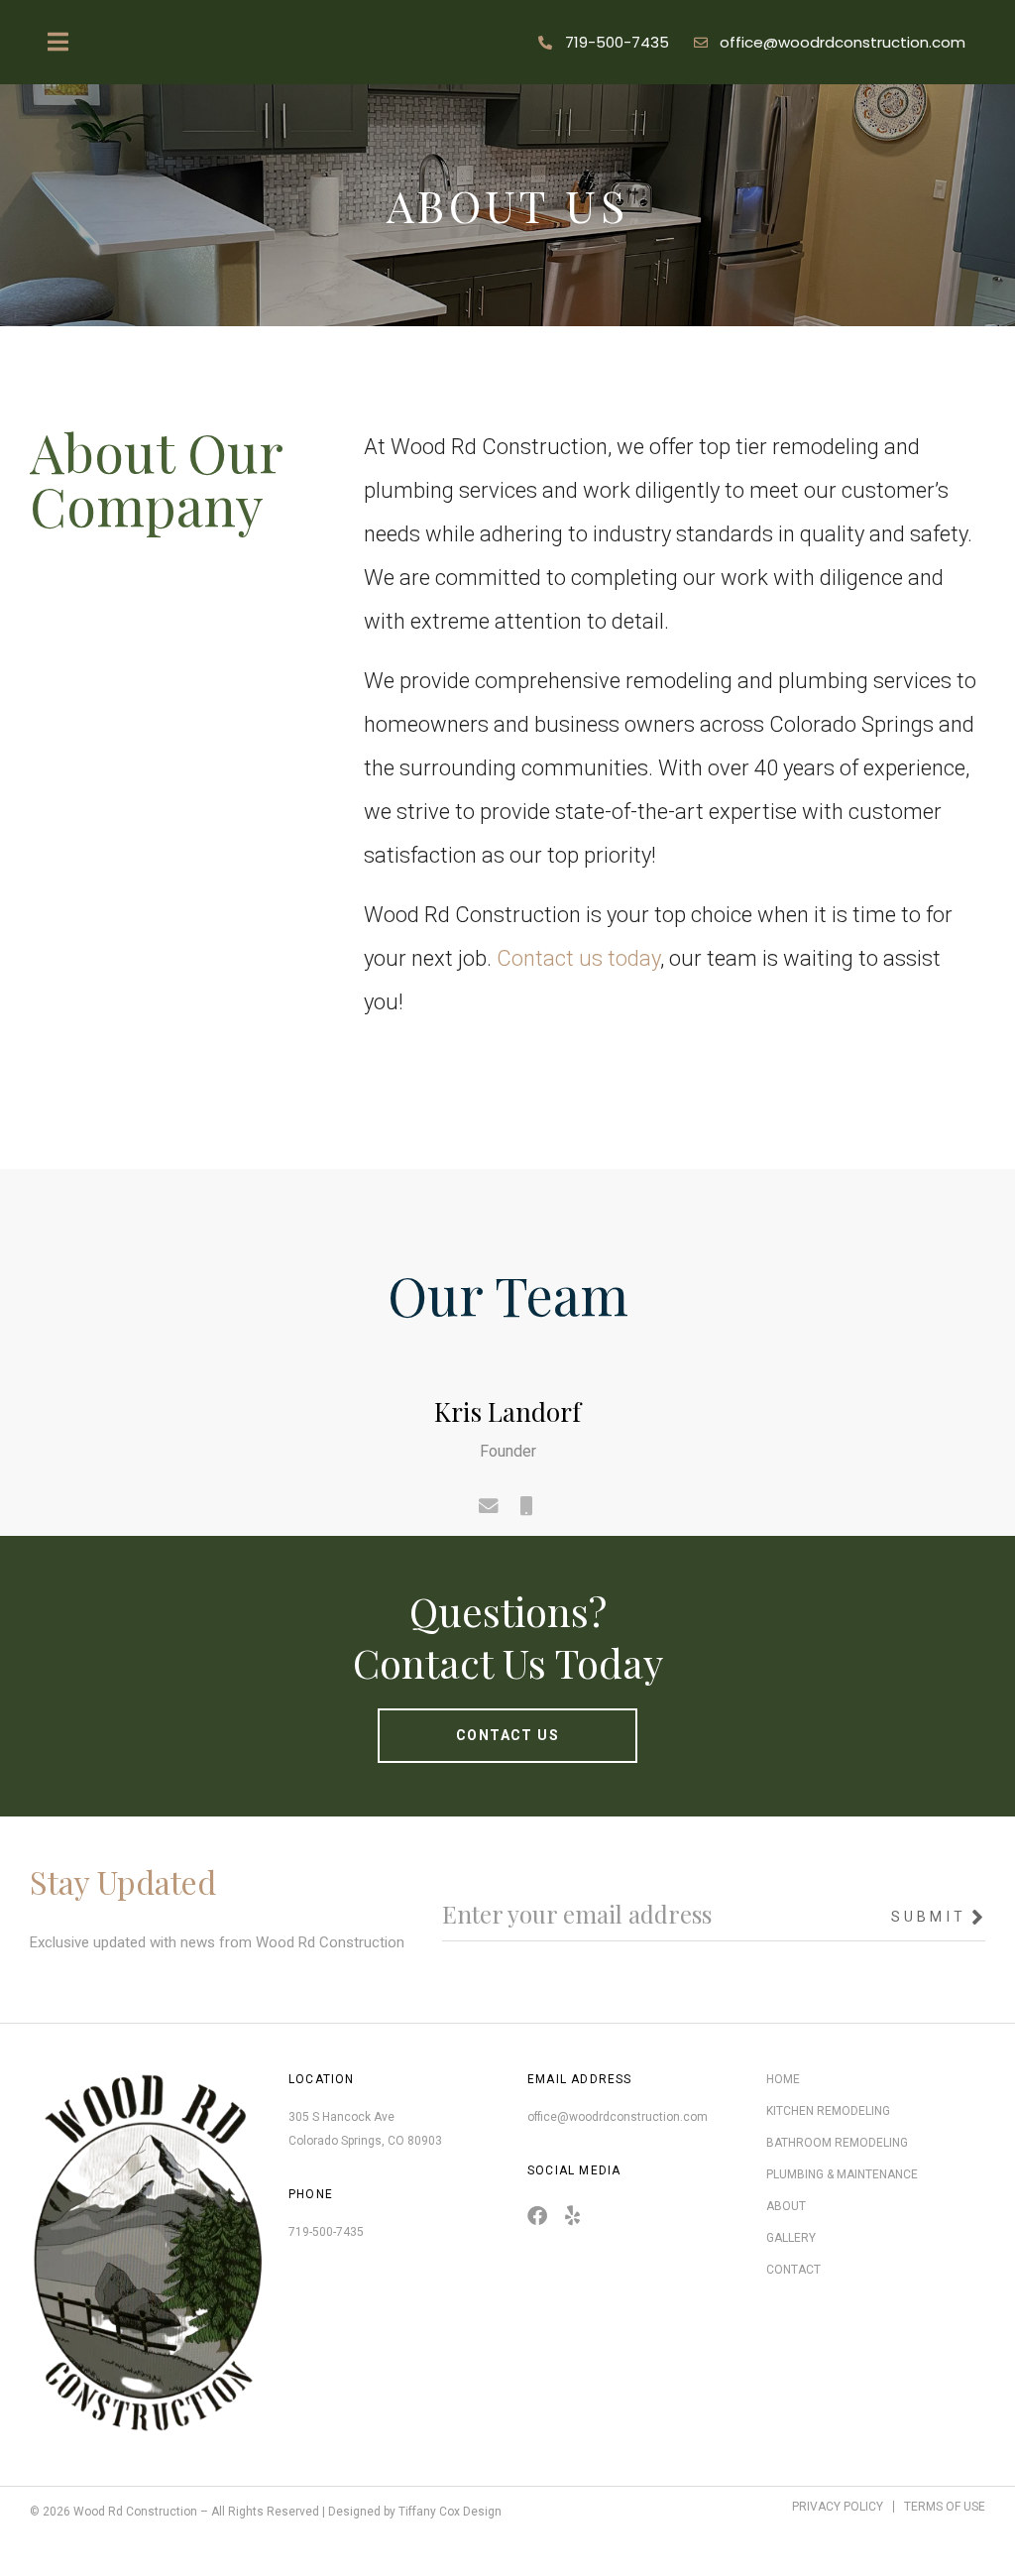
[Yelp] (572, 2216)
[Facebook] (537, 2216)
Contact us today (578, 958)
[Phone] (526, 1506)
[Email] (490, 1506)
